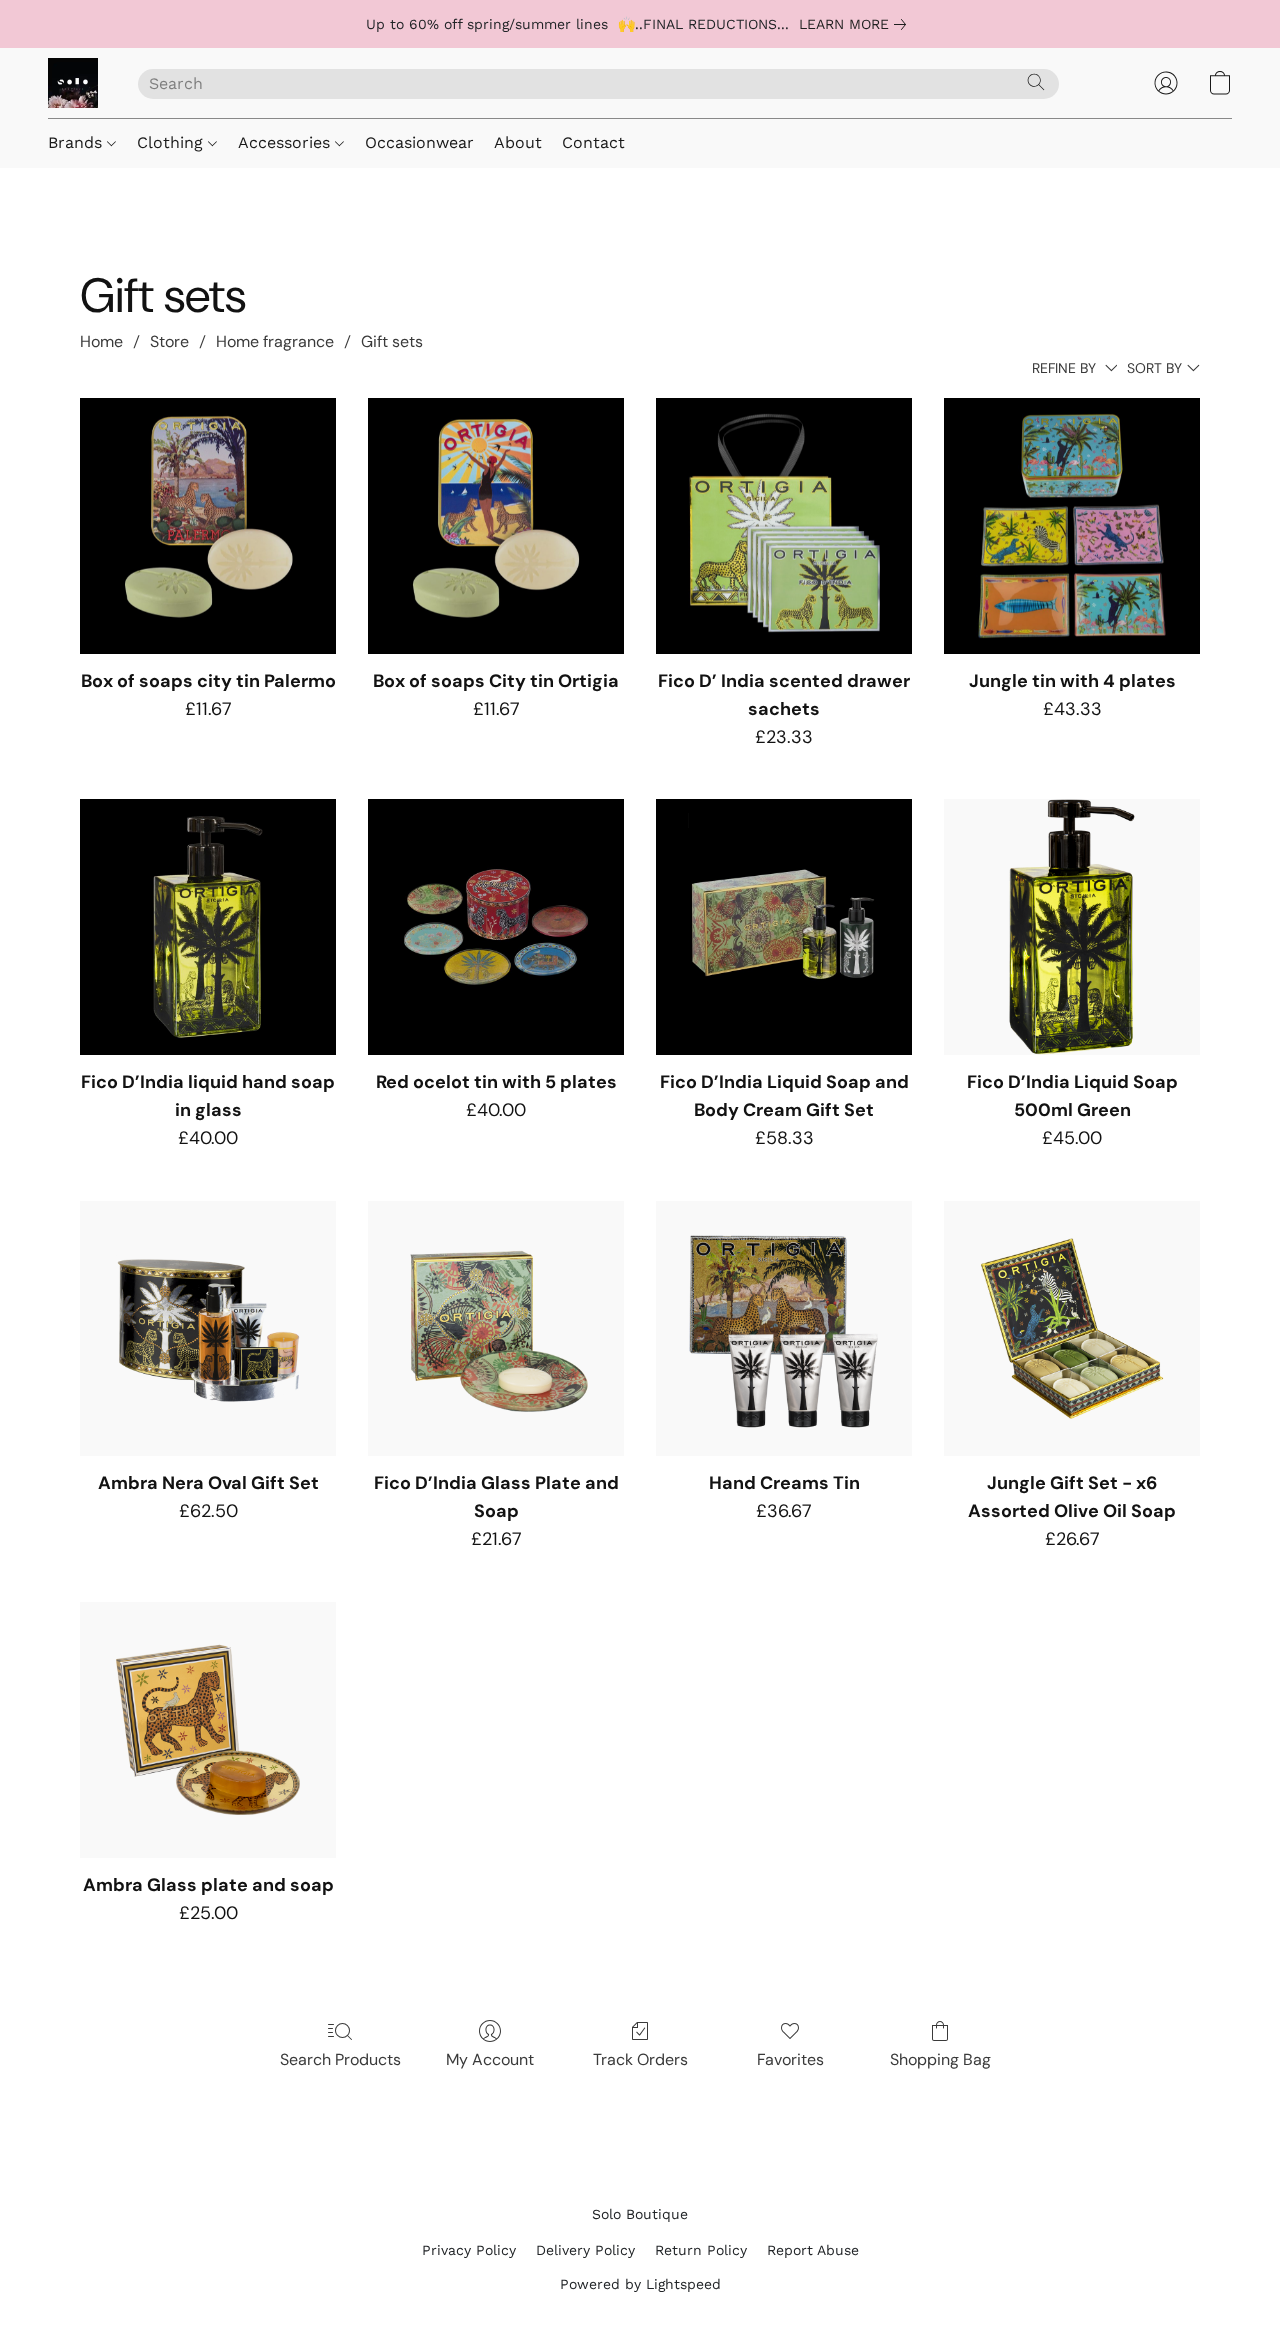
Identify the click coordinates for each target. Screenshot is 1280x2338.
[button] (73, 83)
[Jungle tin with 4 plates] (1072, 526)
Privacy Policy (469, 2250)
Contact (593, 142)
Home (101, 341)
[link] (856, 24)
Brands (77, 142)
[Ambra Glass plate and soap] (208, 1730)
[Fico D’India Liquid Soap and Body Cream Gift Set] (784, 927)
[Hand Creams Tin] (784, 1329)
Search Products (340, 2059)
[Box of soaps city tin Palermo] (208, 526)
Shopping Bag (940, 2059)
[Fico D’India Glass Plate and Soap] (496, 1329)
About (518, 142)
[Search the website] (1036, 82)
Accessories (286, 142)
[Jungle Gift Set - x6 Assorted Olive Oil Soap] (1072, 1329)
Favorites (790, 2059)
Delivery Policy (585, 2250)
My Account (490, 2059)
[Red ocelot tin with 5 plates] (496, 927)
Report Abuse (813, 2250)
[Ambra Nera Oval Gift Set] (208, 1329)
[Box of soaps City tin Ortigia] (496, 526)
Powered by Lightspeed (640, 2284)
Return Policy (701, 2250)
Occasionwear (419, 142)
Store (169, 341)
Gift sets (392, 341)
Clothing (172, 142)
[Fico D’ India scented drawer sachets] (784, 526)
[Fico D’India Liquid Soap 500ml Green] (1072, 927)
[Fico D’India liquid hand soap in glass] (208, 927)
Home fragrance (275, 341)
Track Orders (640, 2059)
